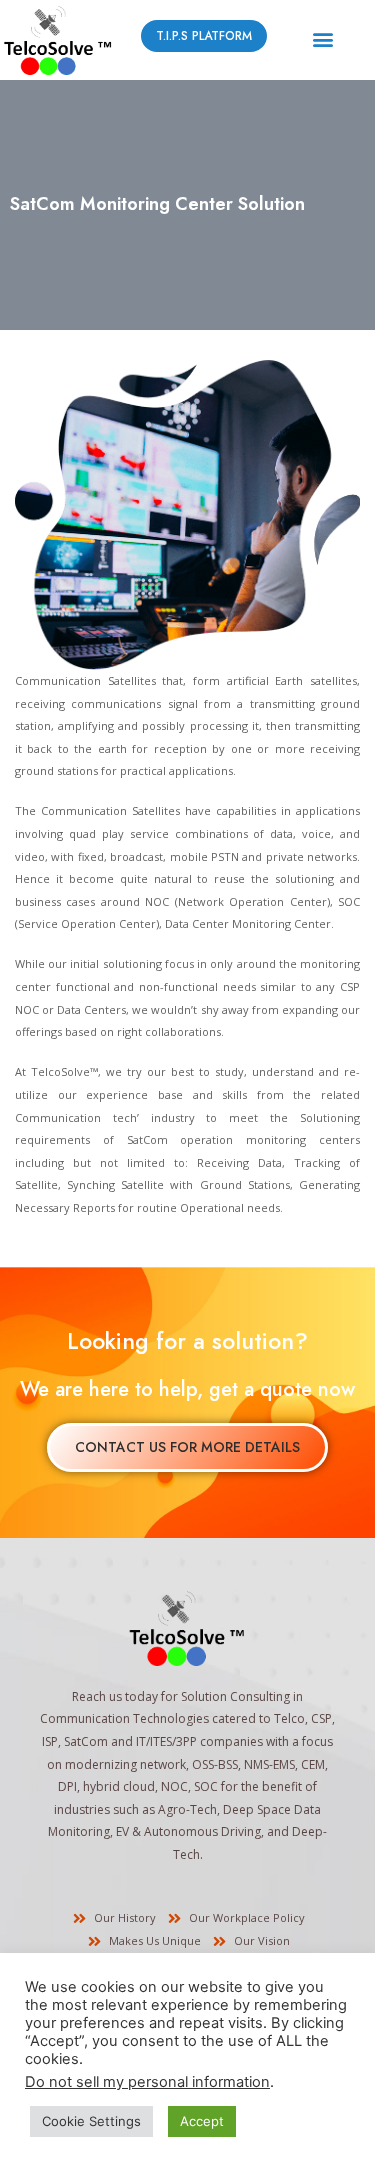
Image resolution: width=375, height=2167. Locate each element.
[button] (322, 39)
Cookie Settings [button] (91, 2121)
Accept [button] (202, 2121)
